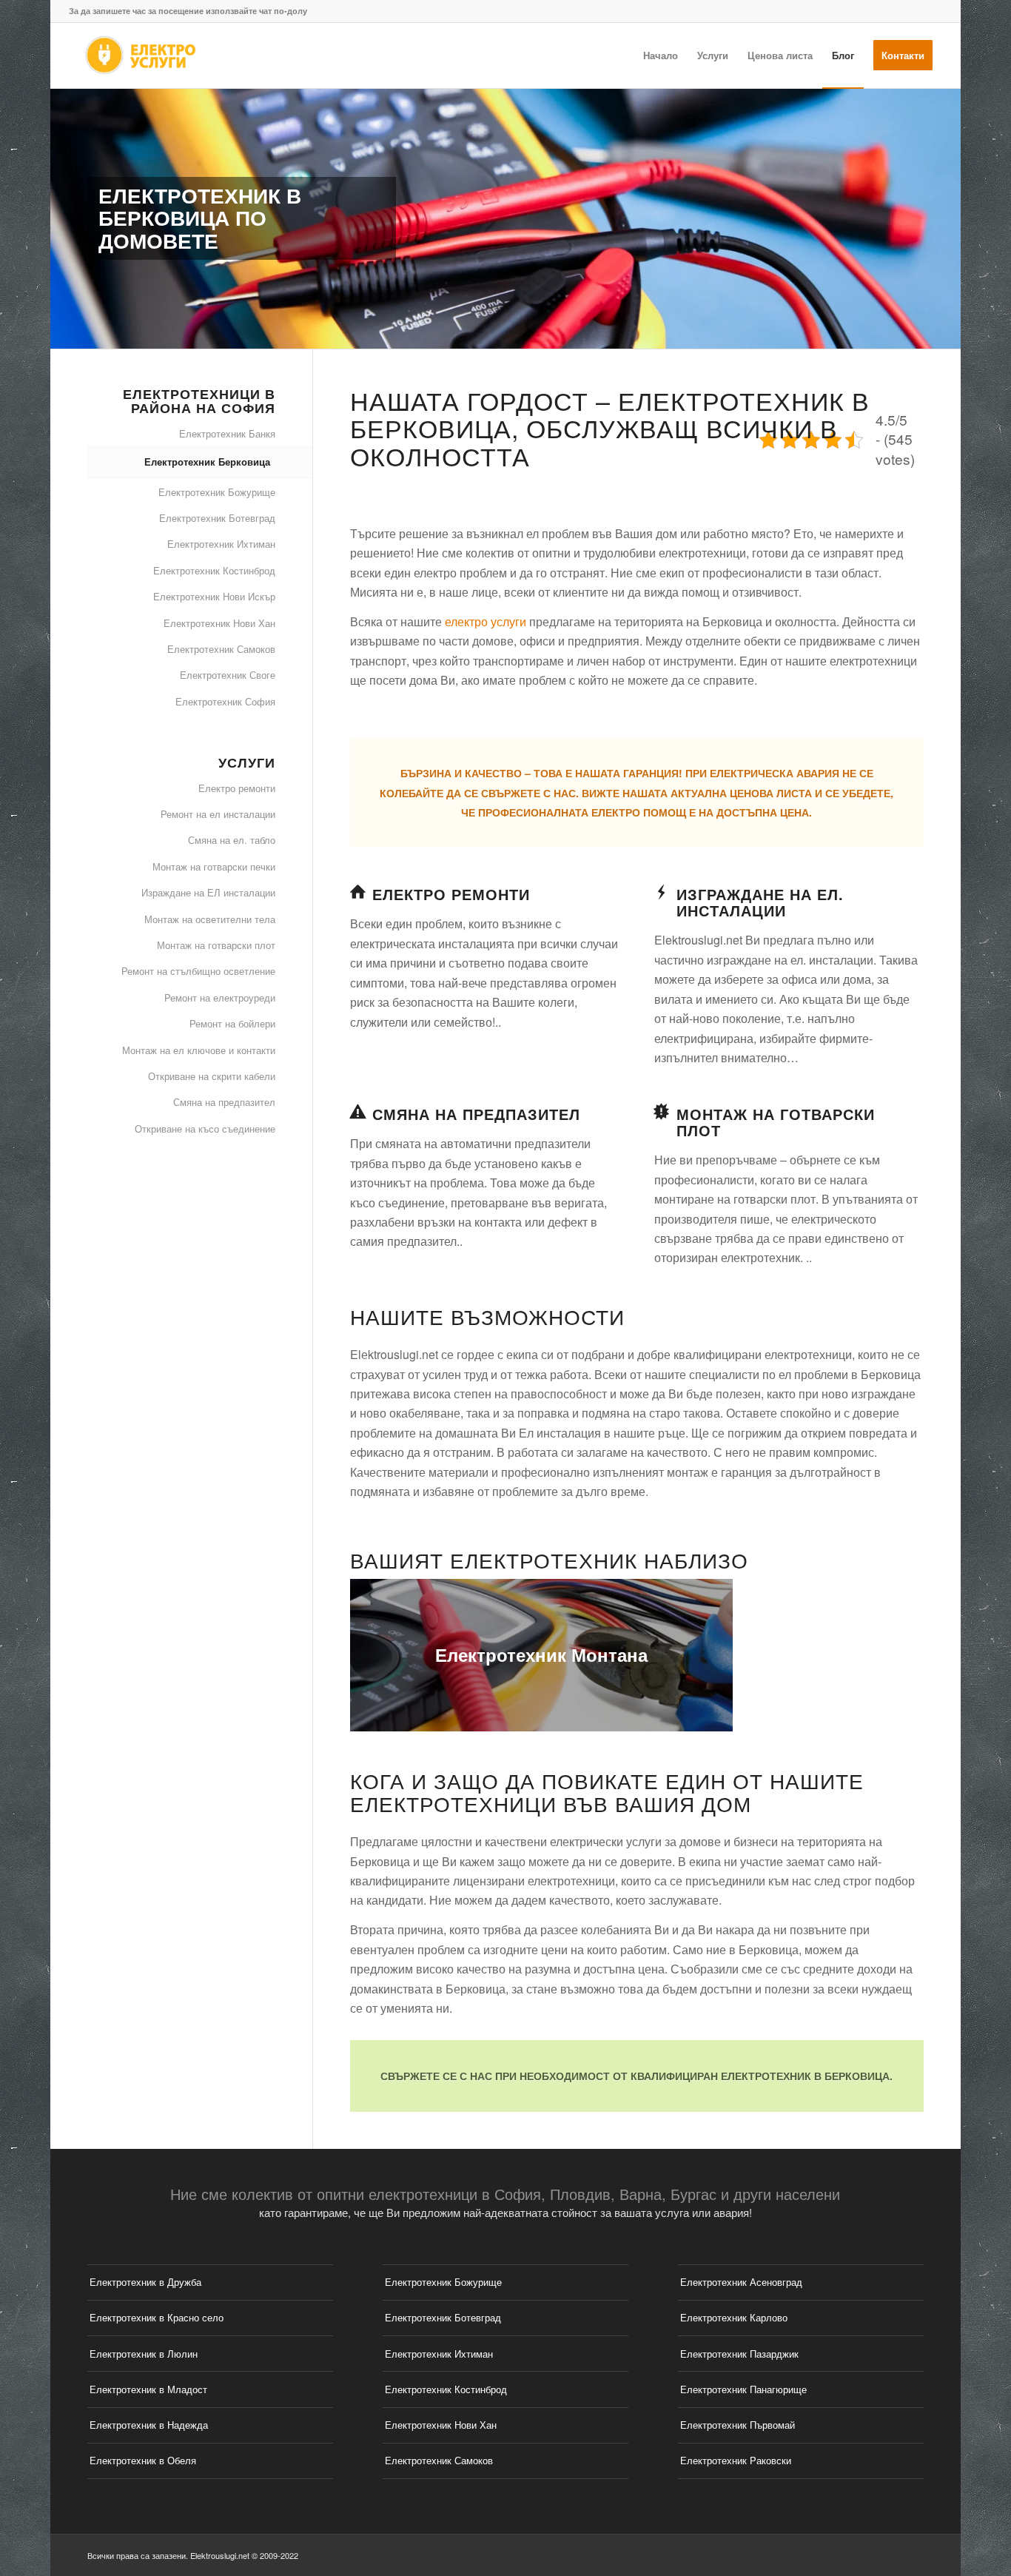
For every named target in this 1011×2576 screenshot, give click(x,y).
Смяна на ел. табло (232, 840)
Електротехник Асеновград (741, 2282)
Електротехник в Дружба (145, 2282)
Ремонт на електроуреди (220, 997)
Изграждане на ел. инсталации (760, 902)
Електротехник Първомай (738, 2425)
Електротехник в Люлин (144, 2354)
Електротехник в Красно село (157, 2317)
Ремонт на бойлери (232, 1023)
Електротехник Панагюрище (743, 2389)
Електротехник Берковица (207, 462)
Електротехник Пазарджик (739, 2354)
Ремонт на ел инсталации (218, 814)
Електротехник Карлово (734, 2317)
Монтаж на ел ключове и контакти (199, 1050)
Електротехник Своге (228, 675)
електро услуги (486, 621)
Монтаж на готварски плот (776, 1122)
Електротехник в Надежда (149, 2425)
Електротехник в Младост (148, 2389)
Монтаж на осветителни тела (210, 919)
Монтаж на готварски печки (214, 866)
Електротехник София (225, 701)
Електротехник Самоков (221, 649)
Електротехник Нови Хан (219, 623)
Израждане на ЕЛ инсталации (208, 892)
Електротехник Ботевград (217, 518)
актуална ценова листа (741, 793)
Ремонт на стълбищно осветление (198, 971)
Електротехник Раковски (736, 2460)
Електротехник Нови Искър (214, 596)
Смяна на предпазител (476, 1114)
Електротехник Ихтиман (221, 544)
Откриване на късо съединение (205, 1128)
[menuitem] (661, 56)
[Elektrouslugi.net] (140, 56)
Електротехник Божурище (217, 492)
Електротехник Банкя (227, 433)
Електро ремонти (451, 894)
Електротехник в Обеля (143, 2460)
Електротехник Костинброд (214, 570)
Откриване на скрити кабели (212, 1076)
